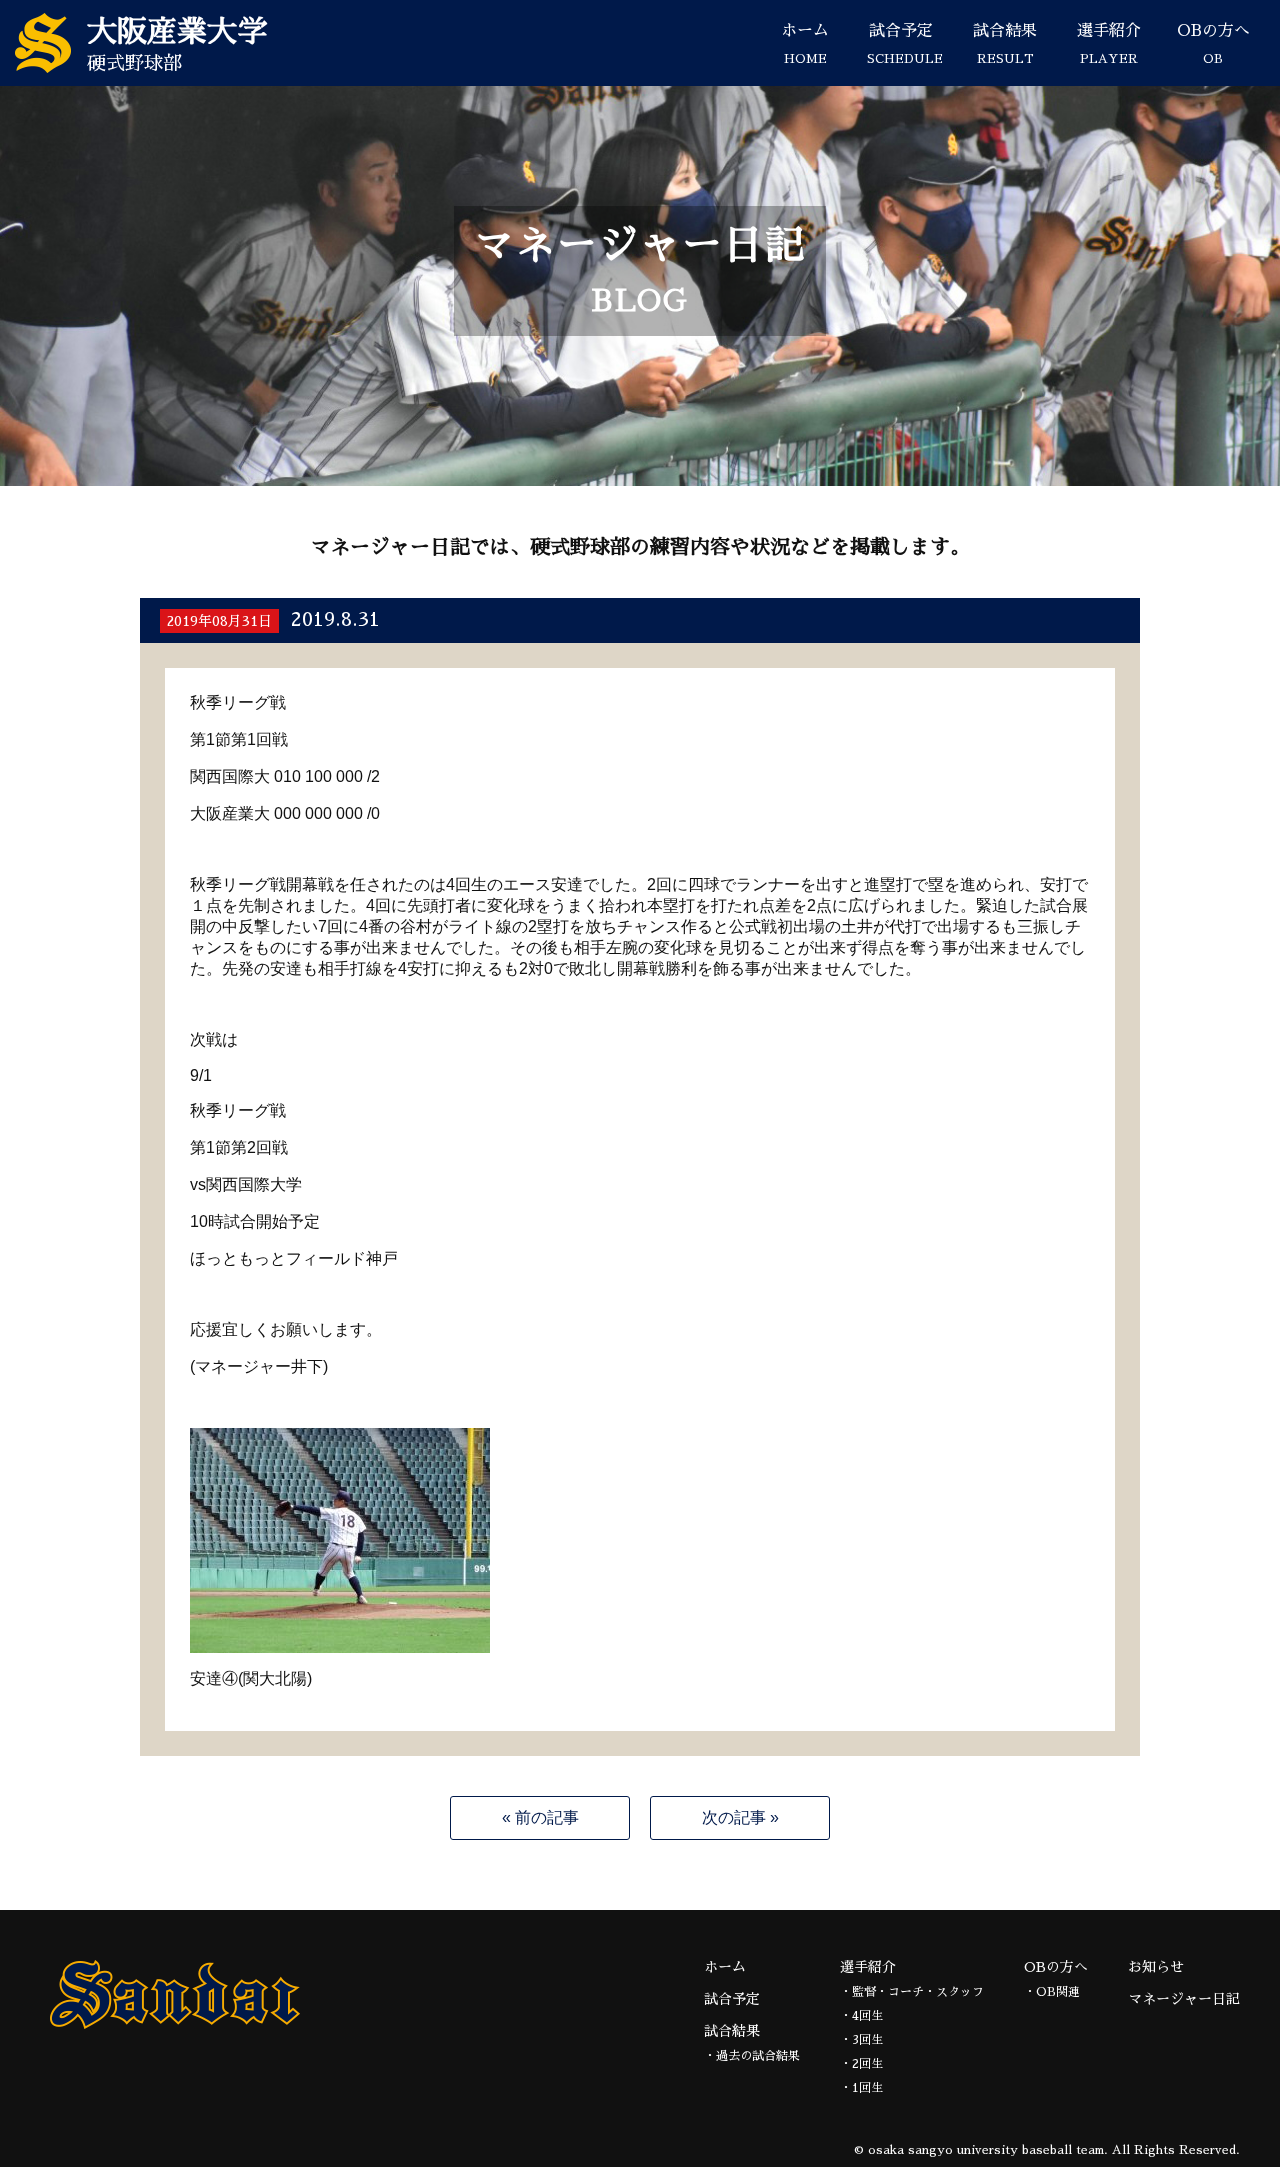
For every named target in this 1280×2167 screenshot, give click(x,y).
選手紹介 (1109, 44)
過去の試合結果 (758, 2056)
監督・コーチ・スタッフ (918, 1992)
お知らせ (1156, 1967)
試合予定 (905, 44)
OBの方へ (1213, 44)
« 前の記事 (540, 1817)
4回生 (867, 2016)
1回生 (867, 2088)
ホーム (805, 44)
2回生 (867, 2064)
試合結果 (1005, 44)
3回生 (867, 2040)
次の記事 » (740, 1817)
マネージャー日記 (1184, 1999)
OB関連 (1058, 1992)
